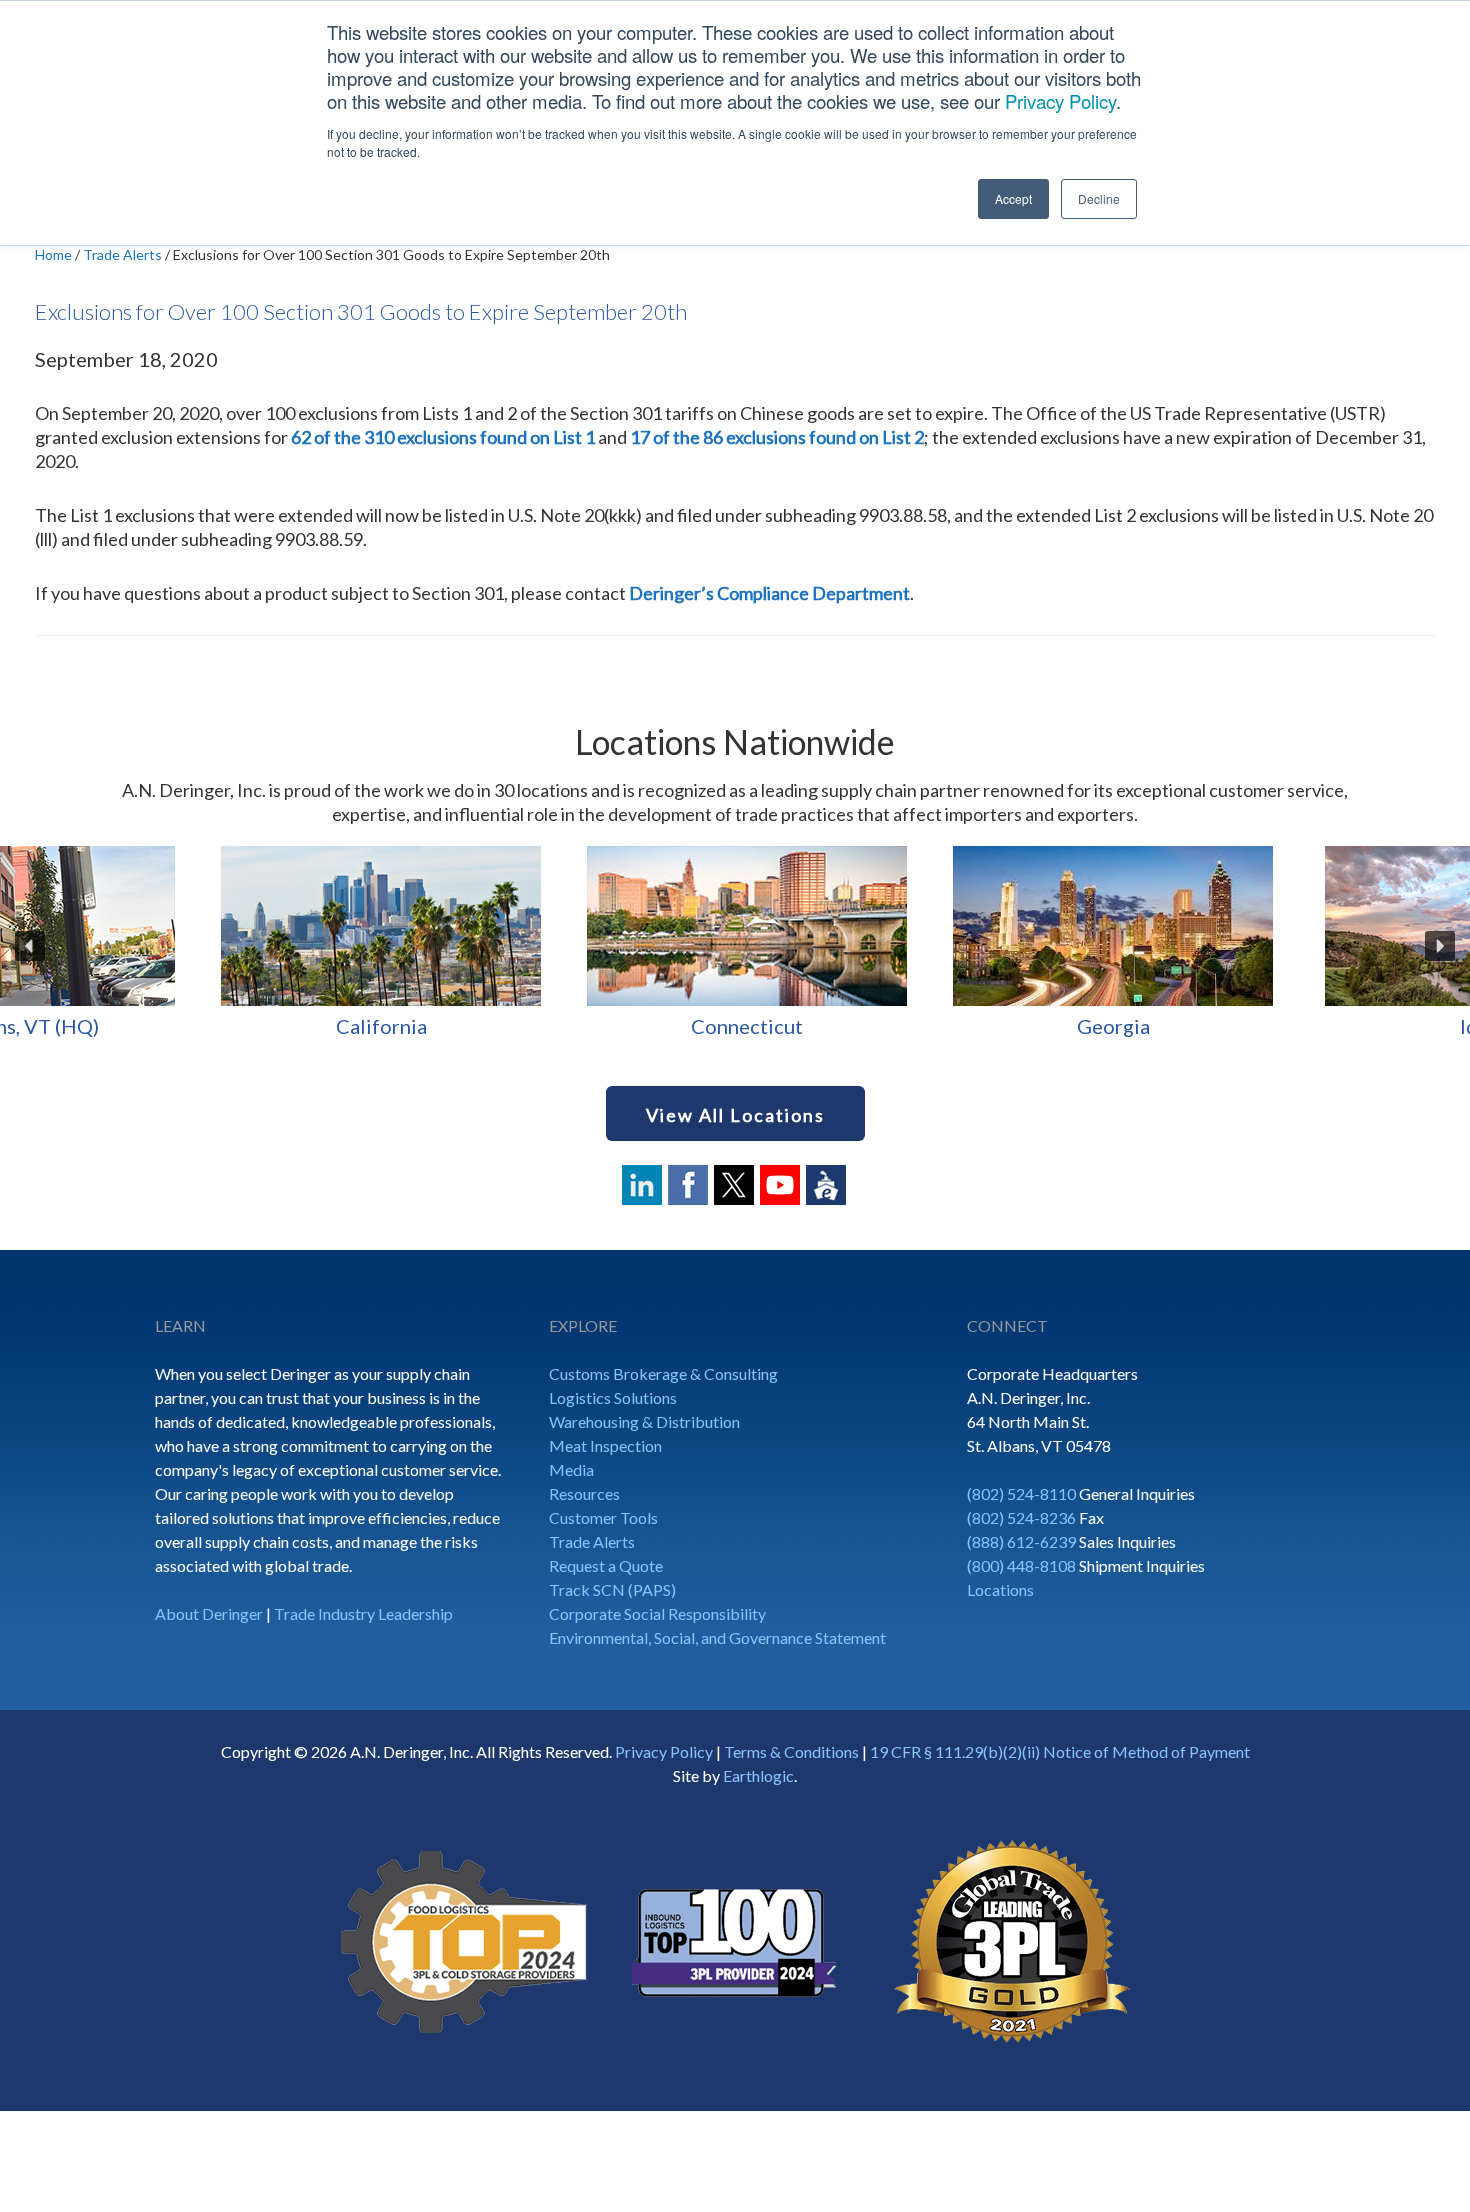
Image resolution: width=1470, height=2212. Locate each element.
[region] (735, 946)
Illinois (549, 1026)
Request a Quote (606, 1565)
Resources (584, 1493)
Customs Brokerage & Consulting (663, 1373)
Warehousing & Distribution (644, 1421)
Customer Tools (603, 1517)
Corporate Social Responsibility (657, 1613)
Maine (915, 1026)
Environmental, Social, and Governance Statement (717, 1637)
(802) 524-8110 (1021, 1493)
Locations (1000, 1589)
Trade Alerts (592, 1541)
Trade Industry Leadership (363, 1613)
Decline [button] (1099, 198)
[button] (30, 946)
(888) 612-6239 (1021, 1541)
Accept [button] (1013, 198)
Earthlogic (758, 1775)
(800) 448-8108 (1021, 1565)
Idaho (183, 1026)
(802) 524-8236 (1021, 1517)
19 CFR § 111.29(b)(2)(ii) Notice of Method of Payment (1060, 1751)
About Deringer (209, 1613)
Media (571, 1469)
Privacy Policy (1060, 101)
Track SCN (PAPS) (612, 1589)
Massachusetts (1281, 1026)
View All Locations (735, 1115)
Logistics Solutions (613, 1397)
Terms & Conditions (791, 1751)
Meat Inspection (605, 1445)
